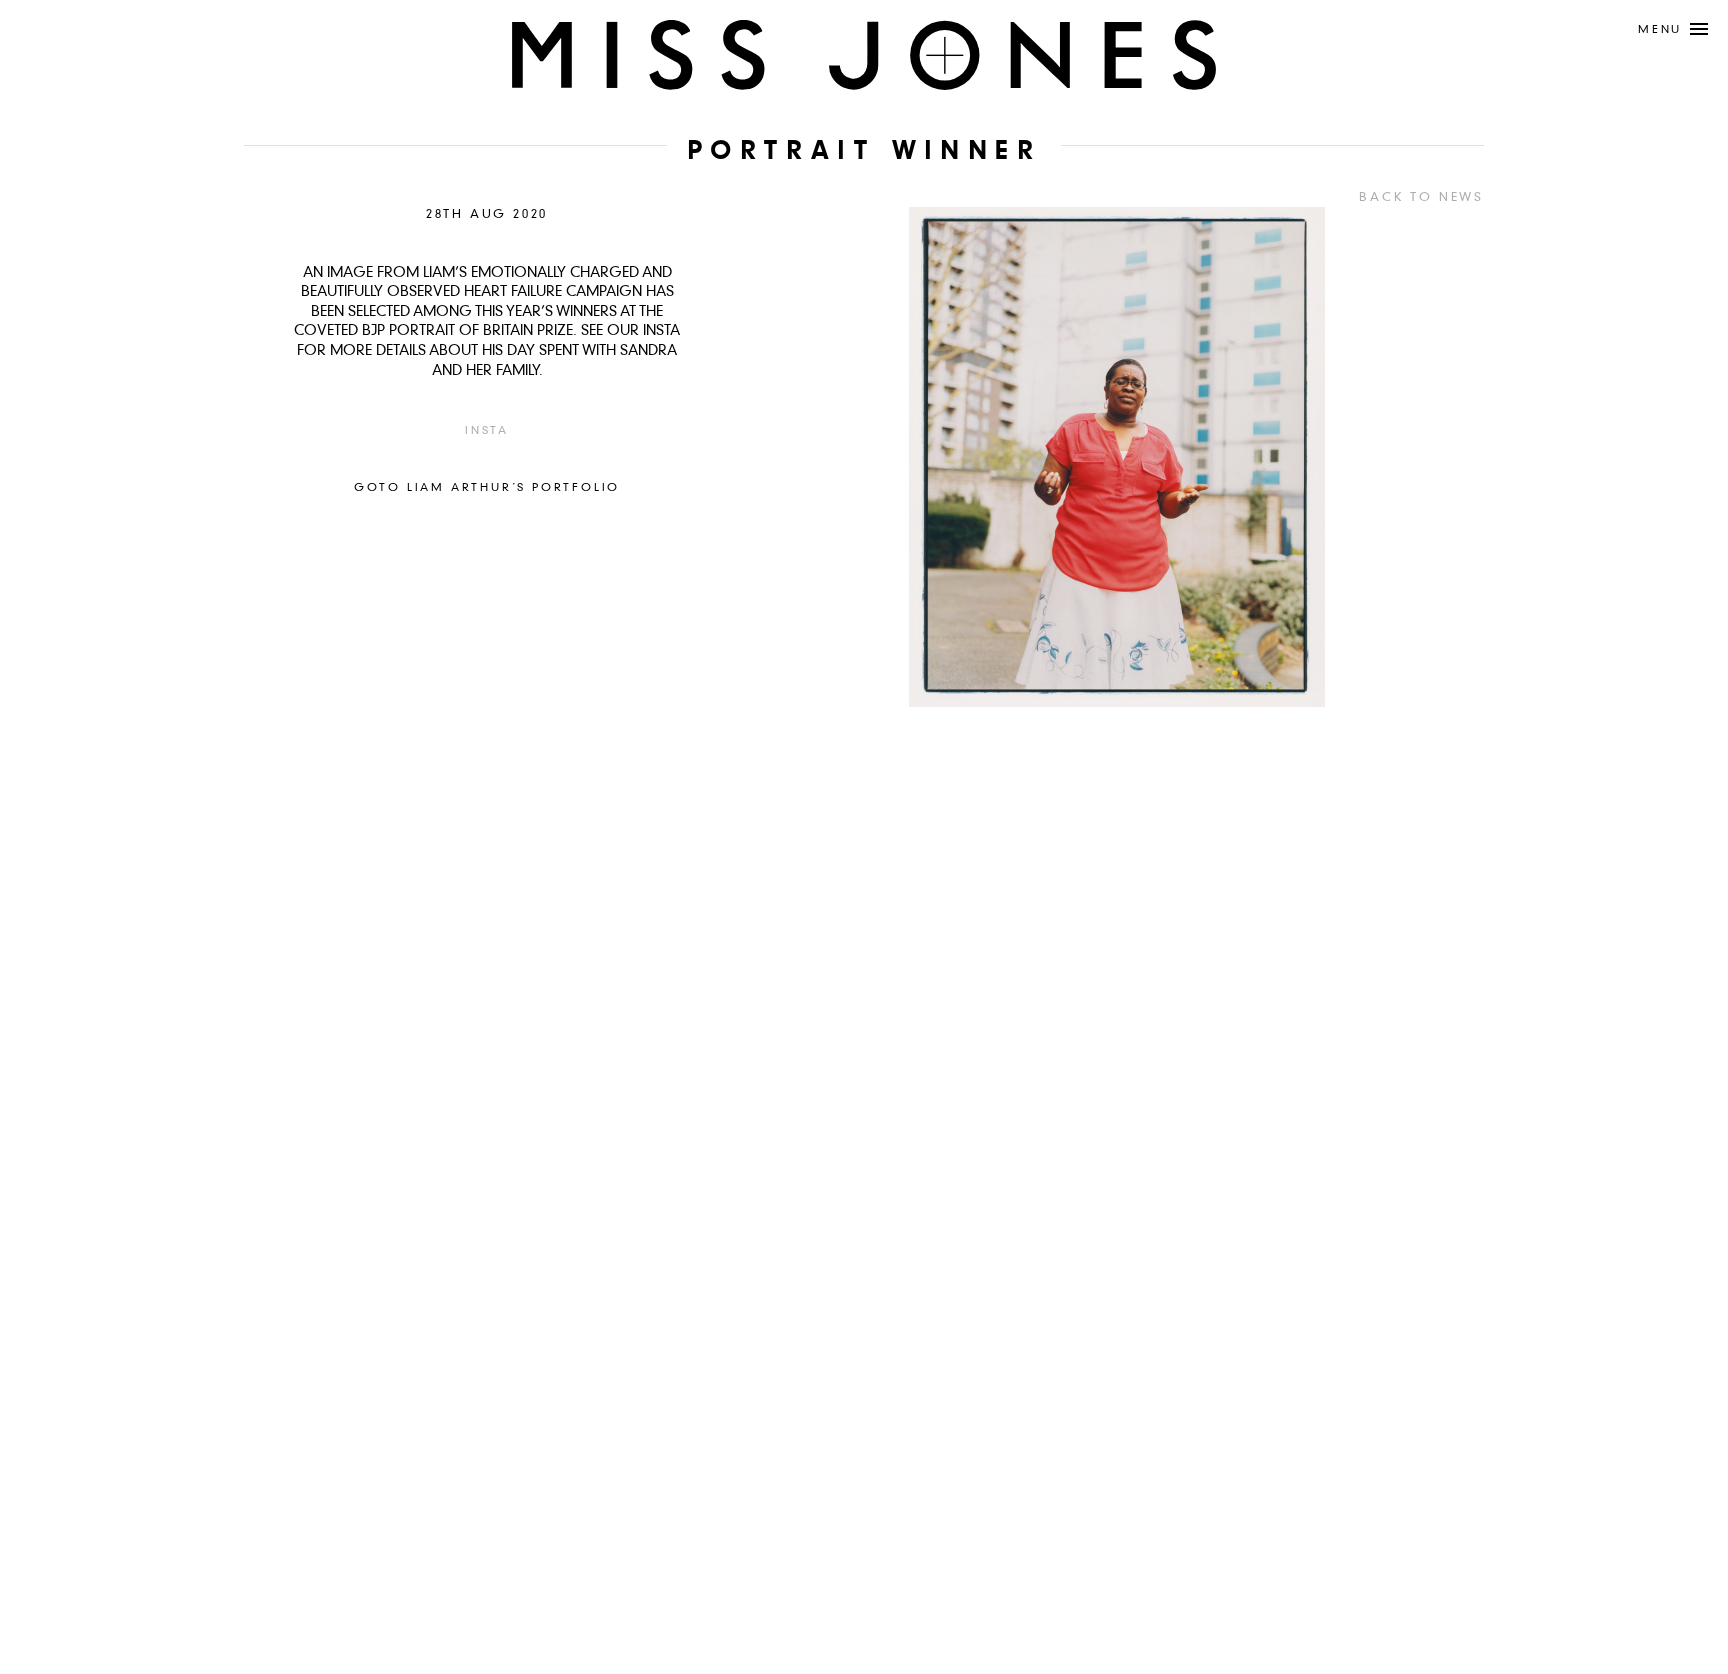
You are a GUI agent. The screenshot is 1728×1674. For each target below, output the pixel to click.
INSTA (487, 431)
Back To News (1421, 198)
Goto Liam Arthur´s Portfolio (487, 488)
